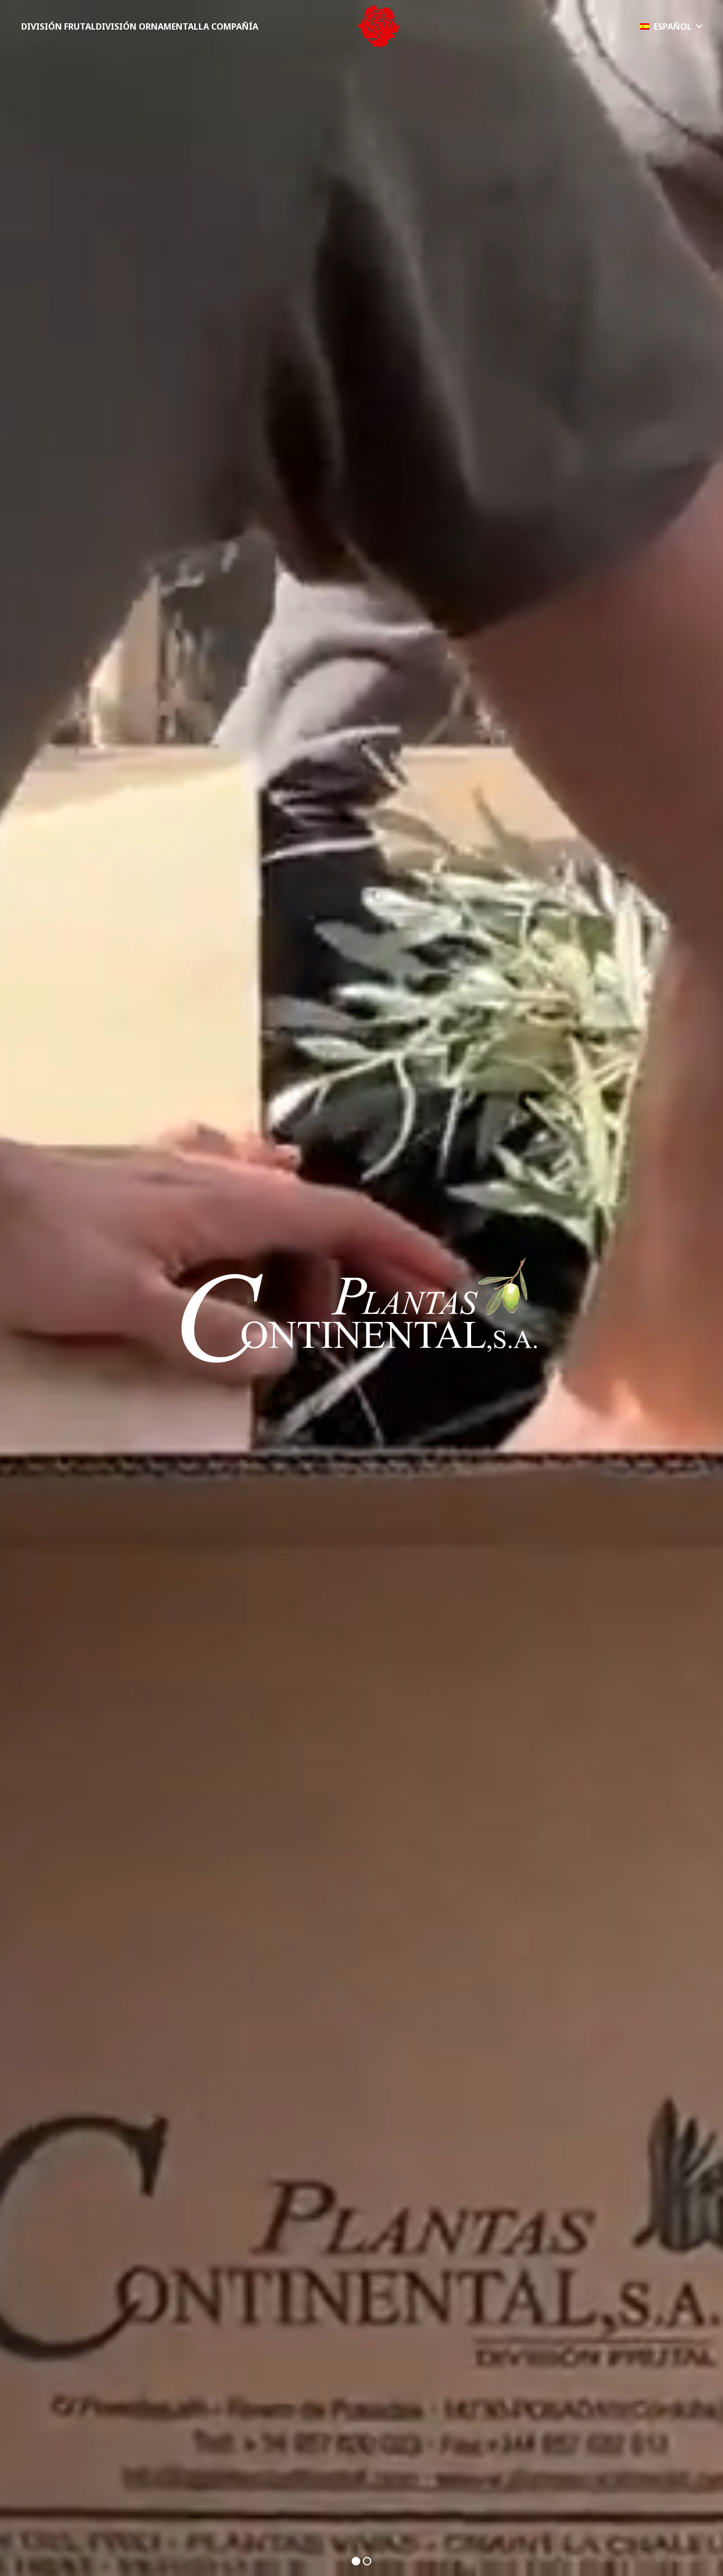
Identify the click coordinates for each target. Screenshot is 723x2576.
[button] (671, 26)
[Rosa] (378, 26)
